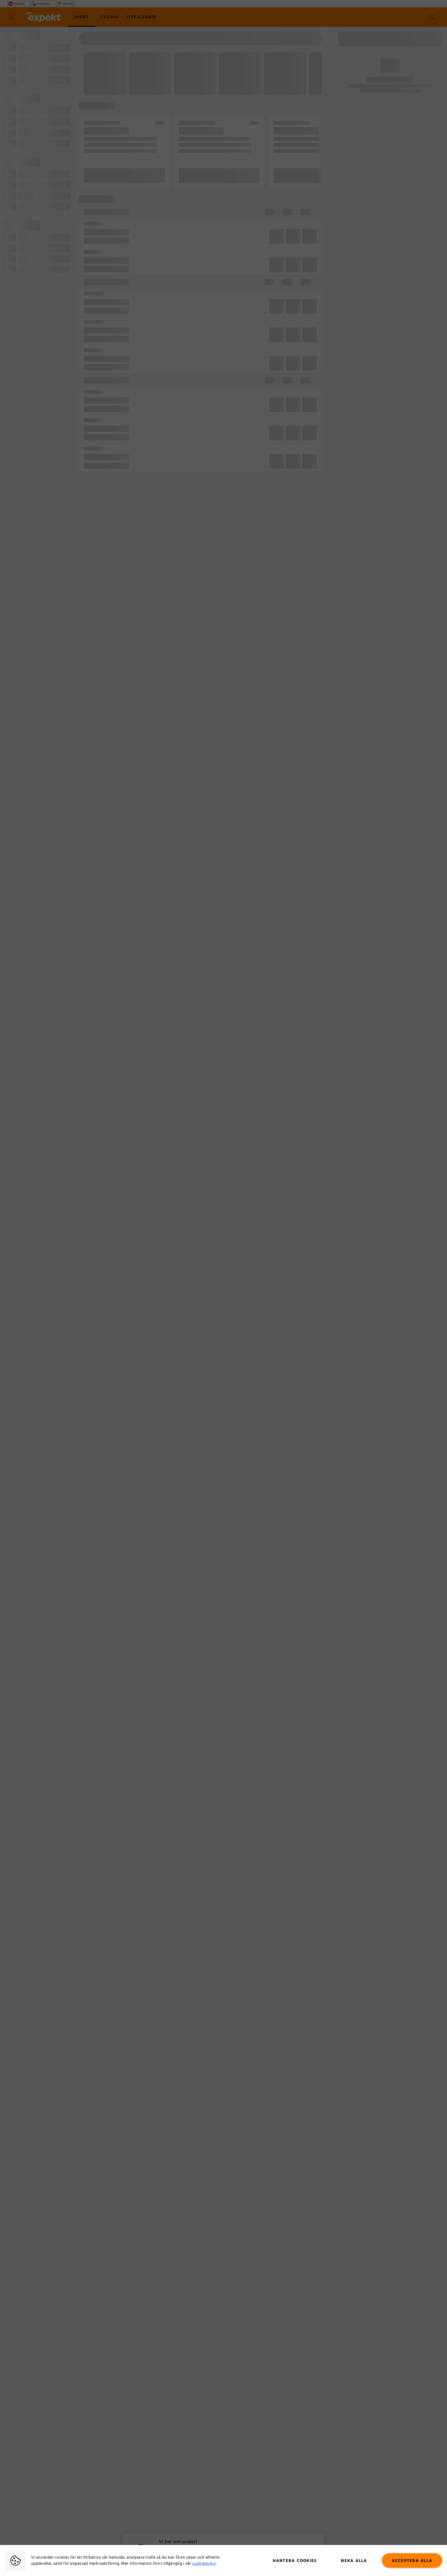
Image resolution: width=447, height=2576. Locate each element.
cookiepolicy (204, 2564)
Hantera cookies (295, 2561)
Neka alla (354, 2561)
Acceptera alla (412, 2561)
